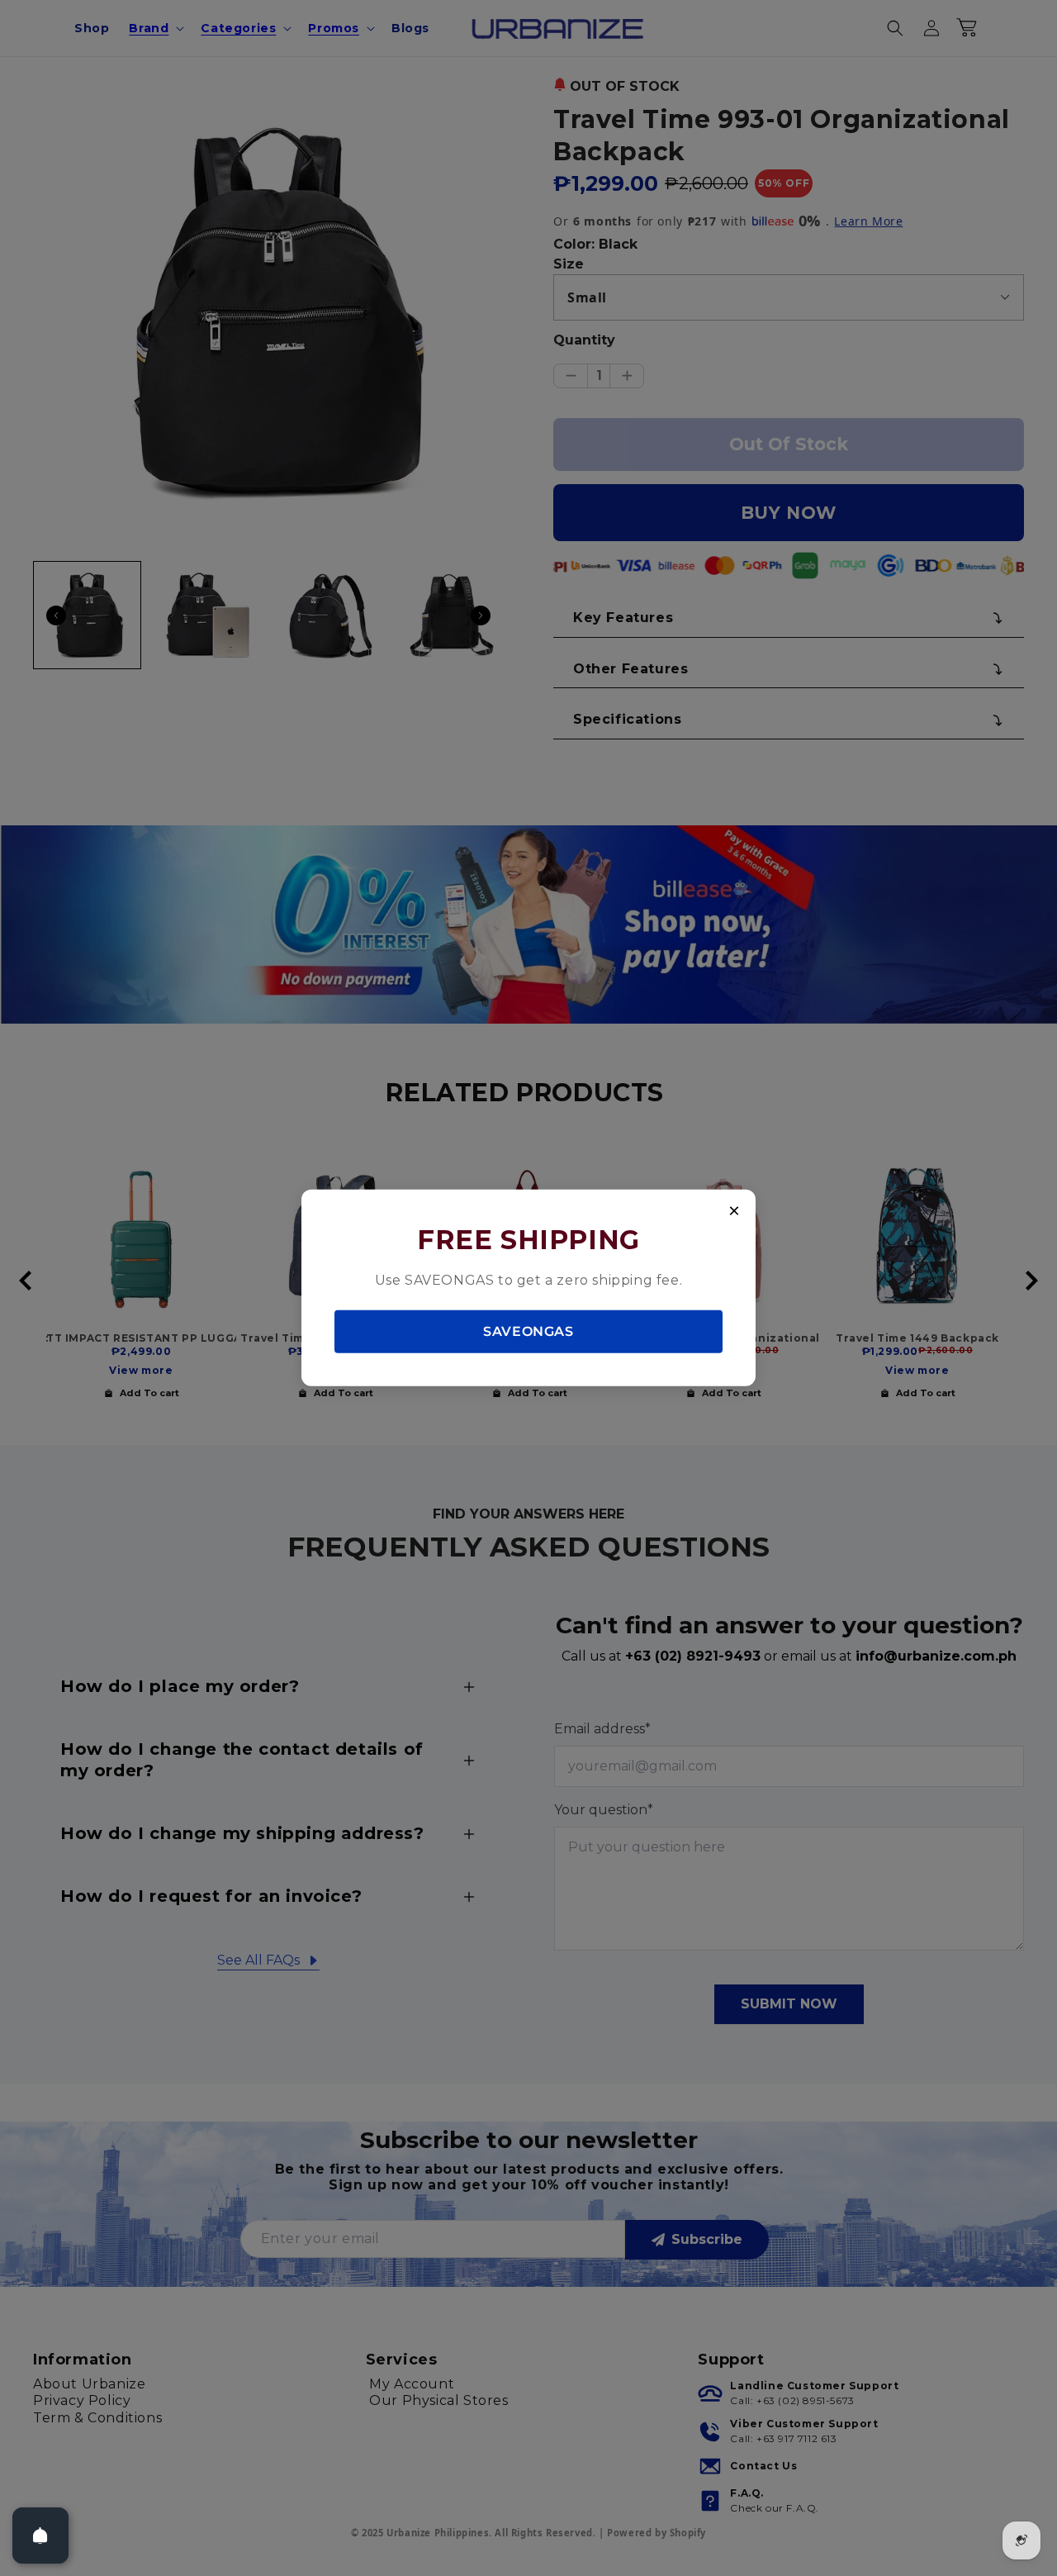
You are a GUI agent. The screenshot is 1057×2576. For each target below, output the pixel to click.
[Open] (40, 2536)
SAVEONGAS (528, 1331)
